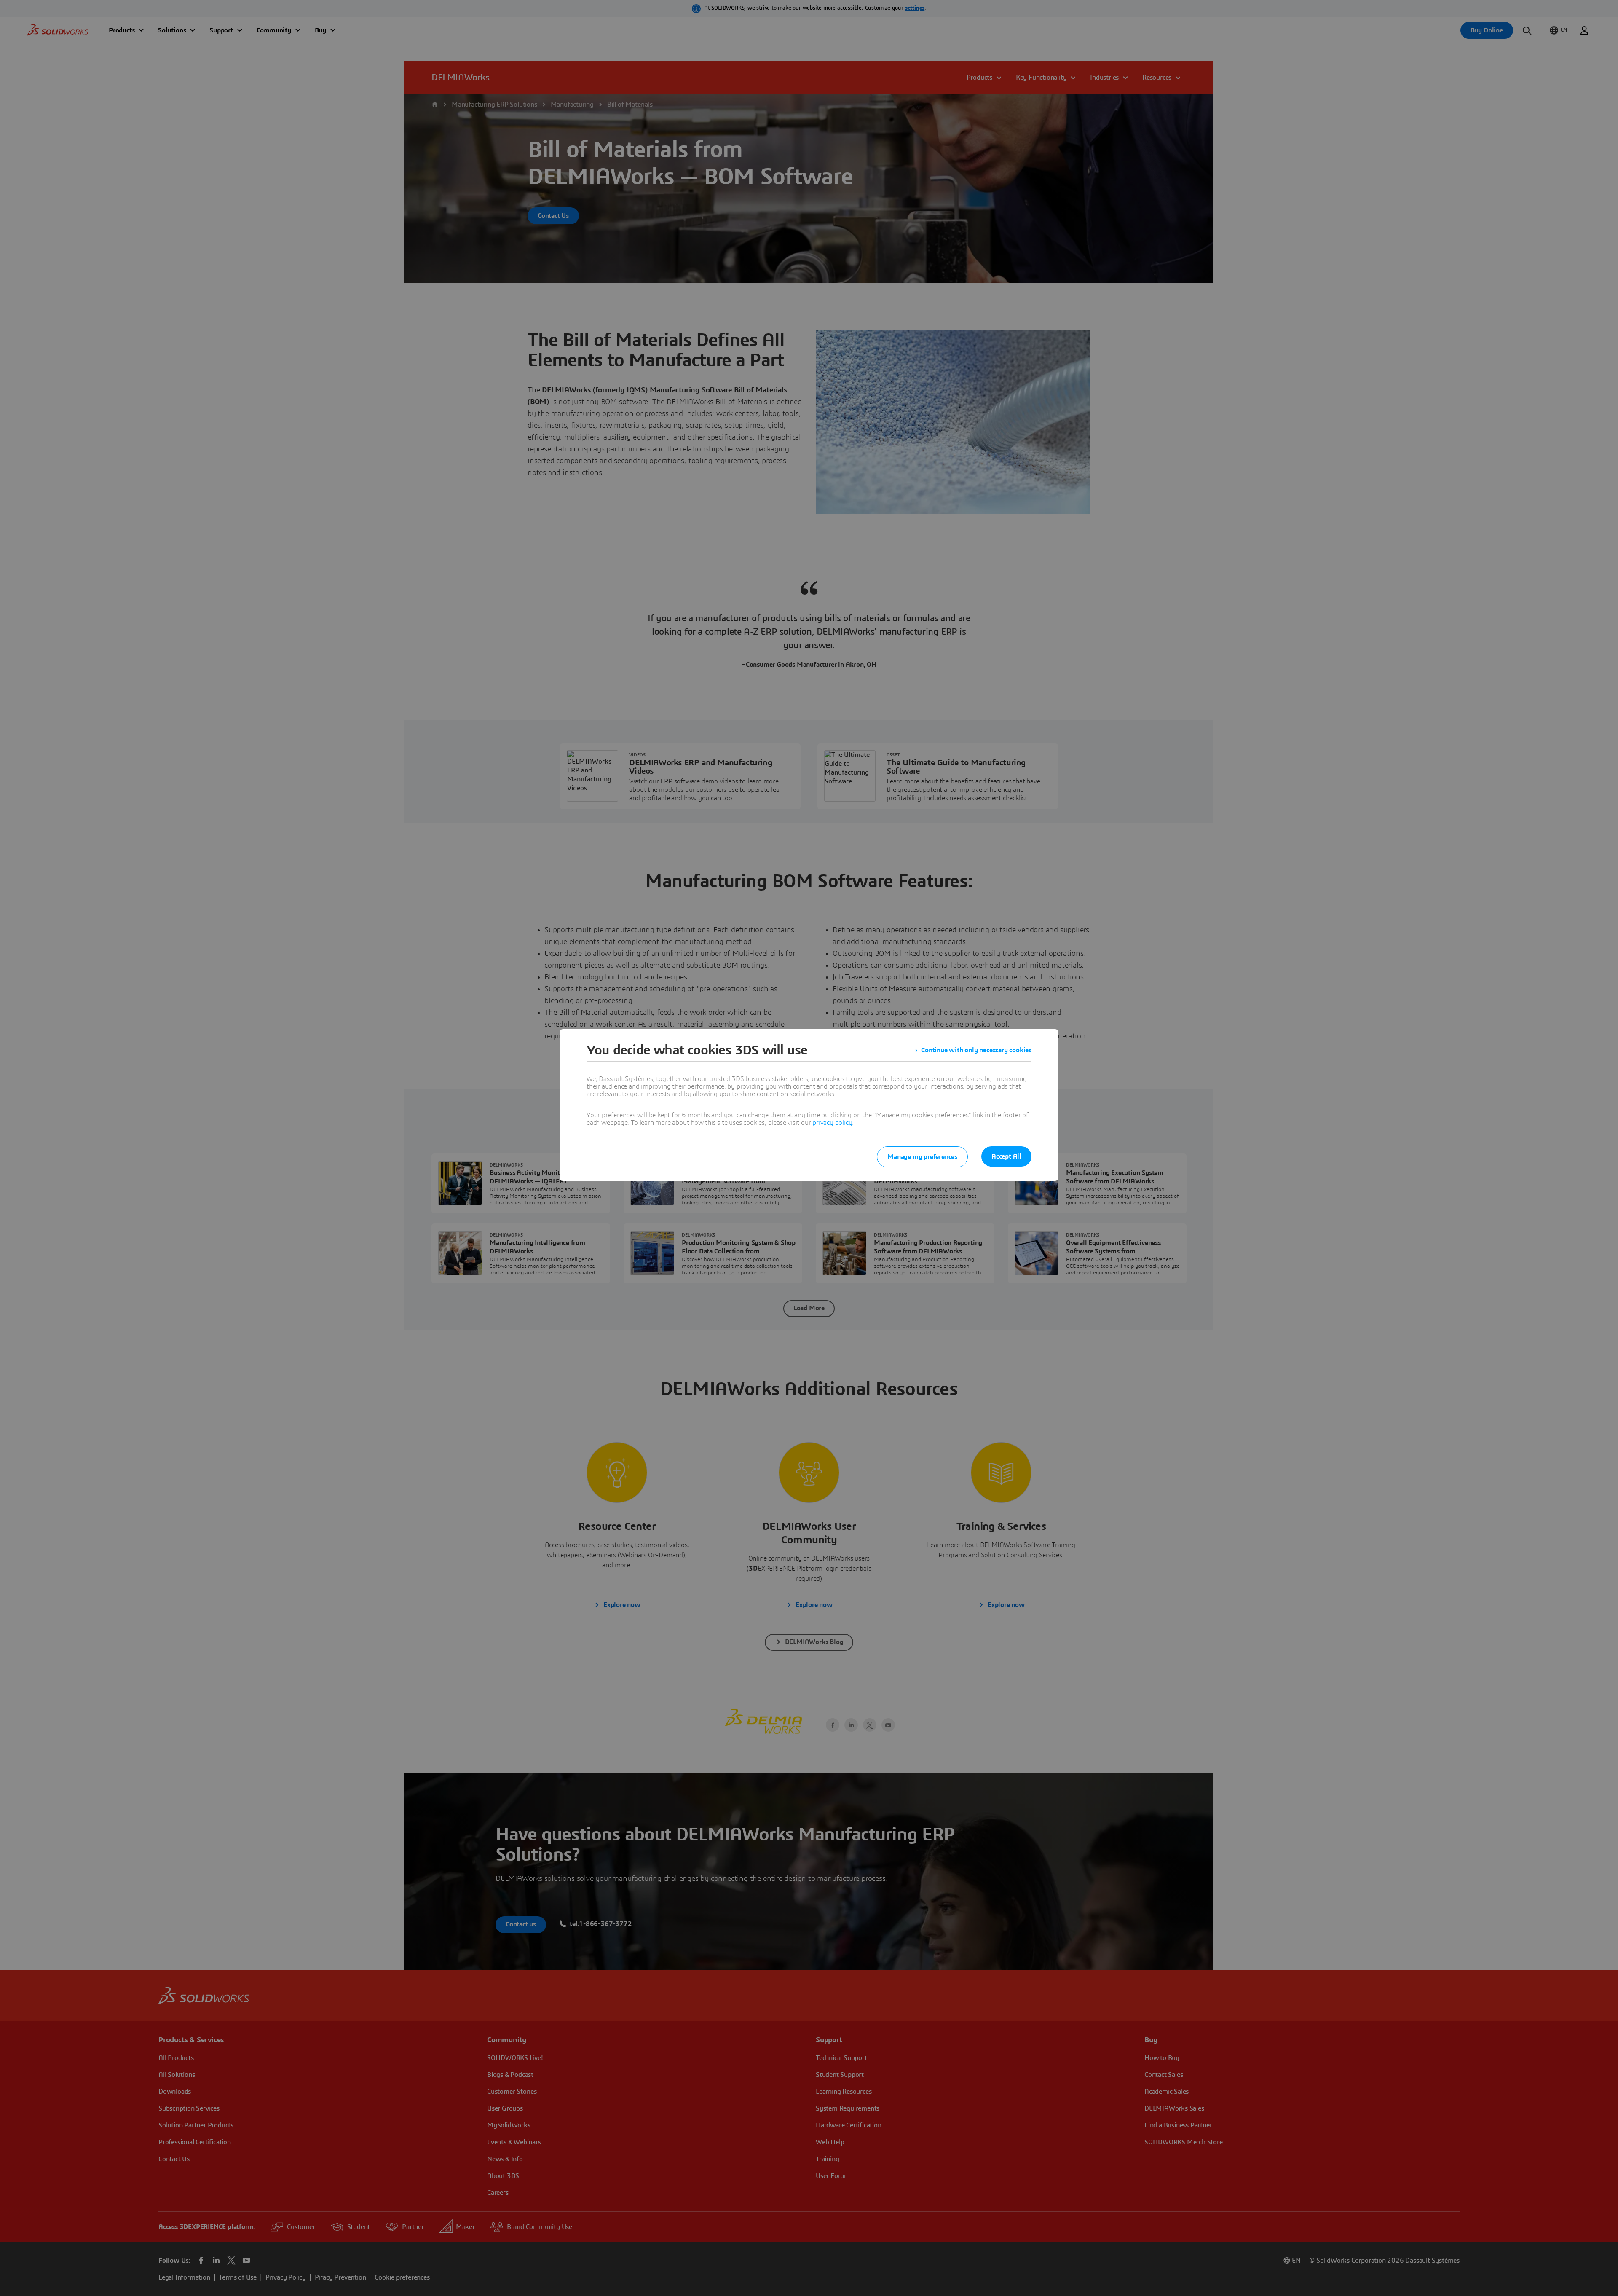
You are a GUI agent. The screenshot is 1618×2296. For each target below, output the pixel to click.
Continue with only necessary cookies (976, 1050)
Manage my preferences (922, 1157)
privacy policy (832, 1123)
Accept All (1006, 1156)
